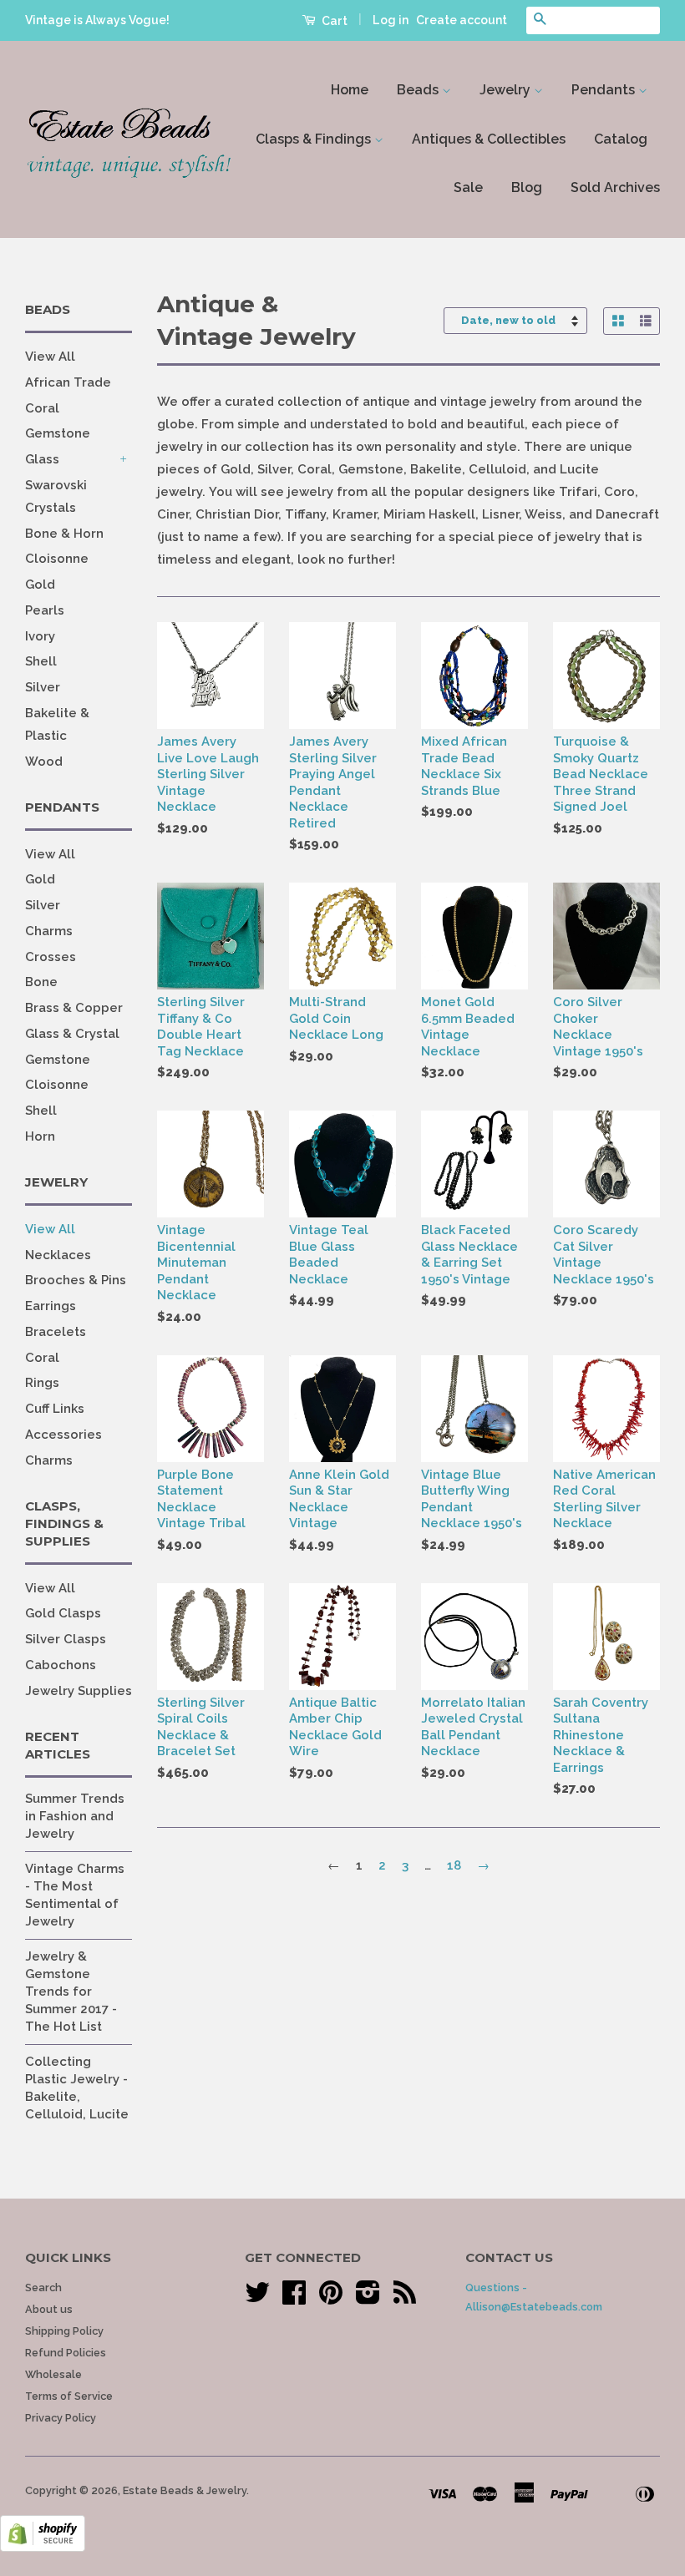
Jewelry (507, 90)
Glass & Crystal (72, 1034)
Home (350, 90)
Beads (419, 90)
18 (454, 1865)
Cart (333, 21)
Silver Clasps (66, 1639)
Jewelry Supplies (79, 1691)
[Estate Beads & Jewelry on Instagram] (368, 2298)
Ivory (40, 636)
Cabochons (61, 1665)
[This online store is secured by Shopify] (43, 2548)
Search (43, 2288)
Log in (391, 20)
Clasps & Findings (315, 139)
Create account (462, 20)
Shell (41, 661)
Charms (49, 931)
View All (50, 357)
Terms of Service (69, 2396)
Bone (41, 982)
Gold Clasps (63, 1613)
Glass (42, 459)
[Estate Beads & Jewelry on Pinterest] (331, 2298)
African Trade (68, 382)
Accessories (63, 1435)
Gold (40, 585)
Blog (527, 187)
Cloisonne (57, 559)
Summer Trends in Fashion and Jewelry (75, 1816)
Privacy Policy (61, 2418)
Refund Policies (66, 2353)
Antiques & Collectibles (489, 139)
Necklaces (58, 1255)
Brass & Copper (74, 1008)
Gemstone (58, 433)
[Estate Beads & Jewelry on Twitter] (257, 2298)
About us (49, 2309)
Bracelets (56, 1332)
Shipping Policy (64, 2331)
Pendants (605, 90)
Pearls (45, 610)
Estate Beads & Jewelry (185, 2490)
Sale (468, 187)
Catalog (621, 139)
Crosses (51, 957)
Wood (44, 762)
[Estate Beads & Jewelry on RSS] (405, 2298)
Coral (42, 408)
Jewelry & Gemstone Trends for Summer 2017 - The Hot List (71, 1991)
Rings (42, 1383)
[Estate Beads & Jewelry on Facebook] (294, 2298)
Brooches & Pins (76, 1280)
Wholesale (53, 2374)
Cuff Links (55, 1409)
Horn (40, 1136)
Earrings (51, 1306)
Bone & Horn (64, 534)
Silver (43, 687)
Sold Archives (615, 187)
